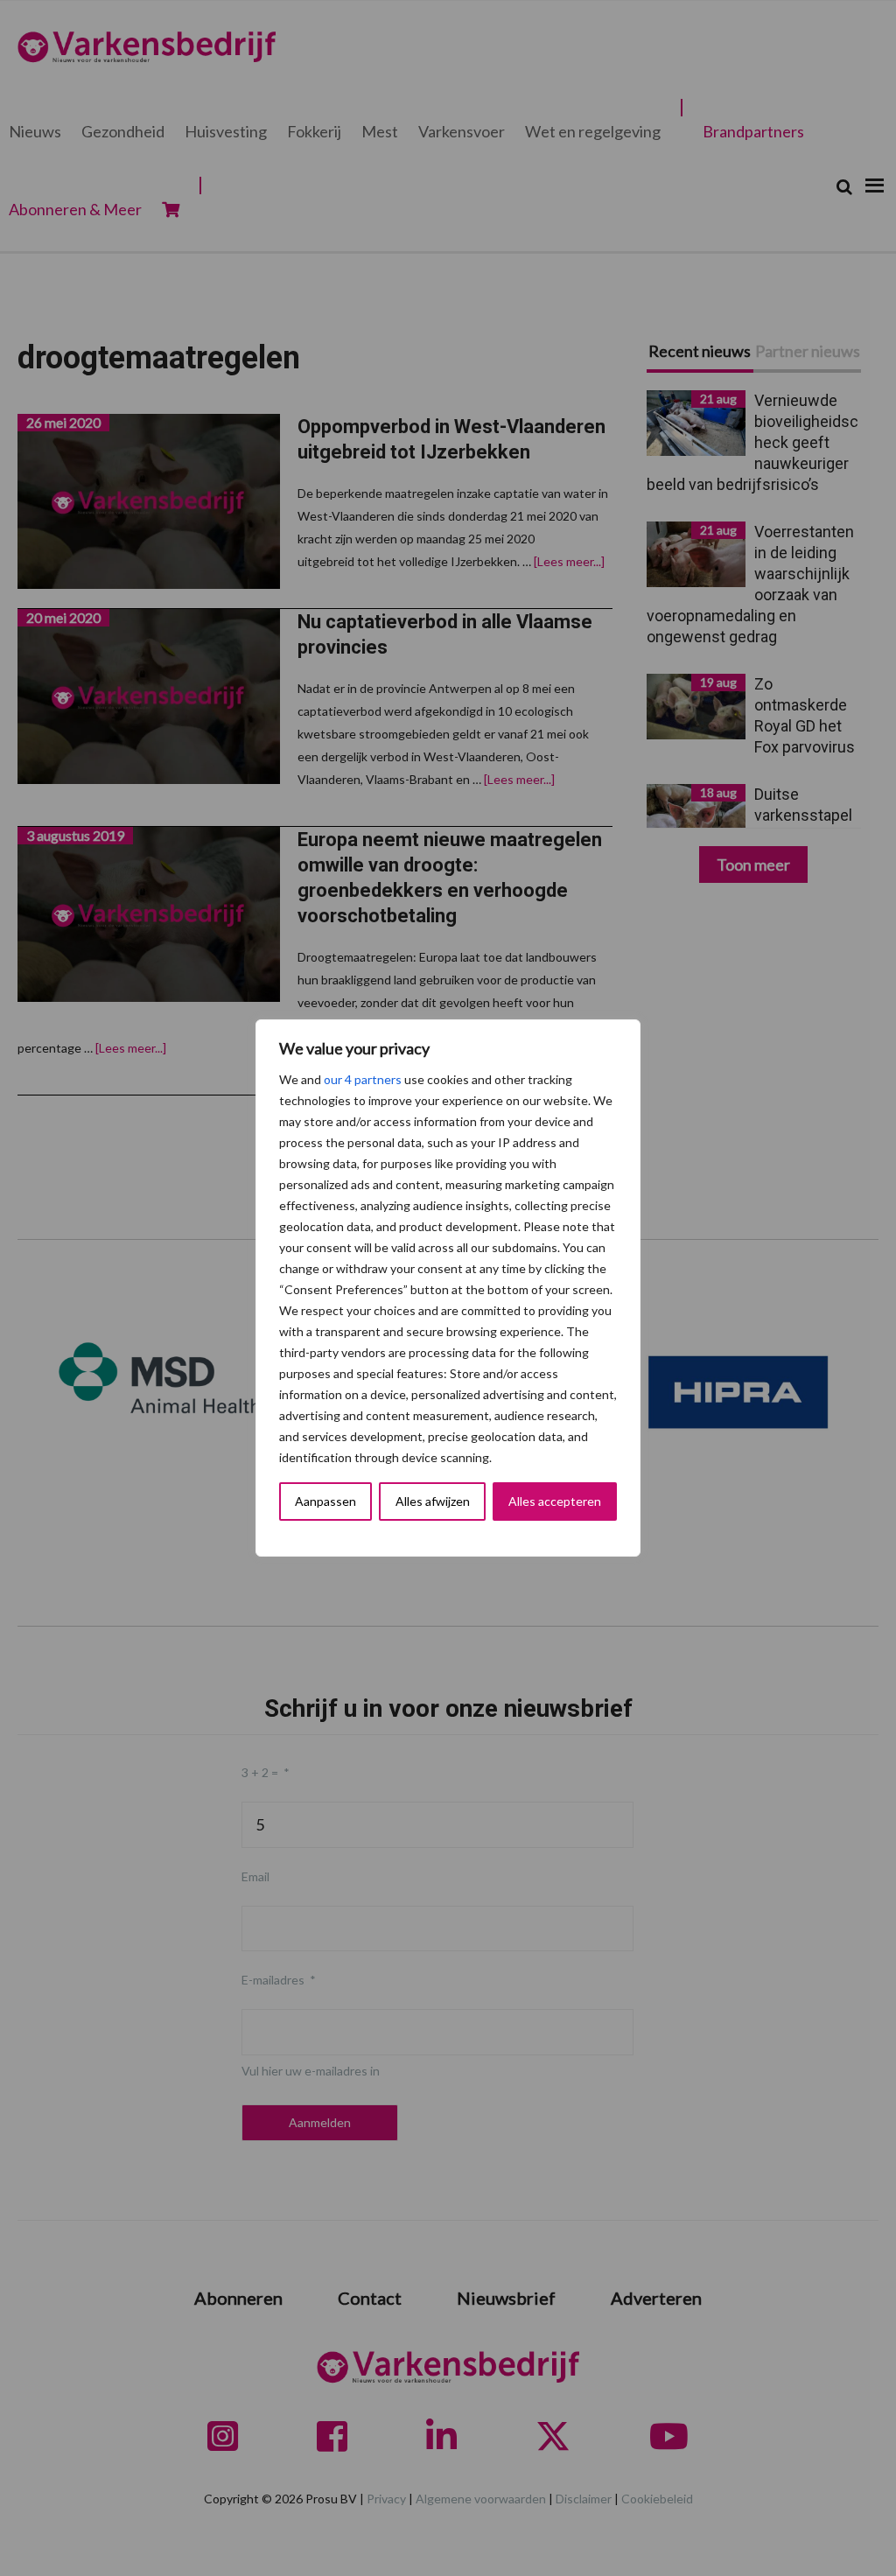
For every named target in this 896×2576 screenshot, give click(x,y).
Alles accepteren (555, 1501)
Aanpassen (325, 1501)
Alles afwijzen (433, 1501)
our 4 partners (363, 1079)
